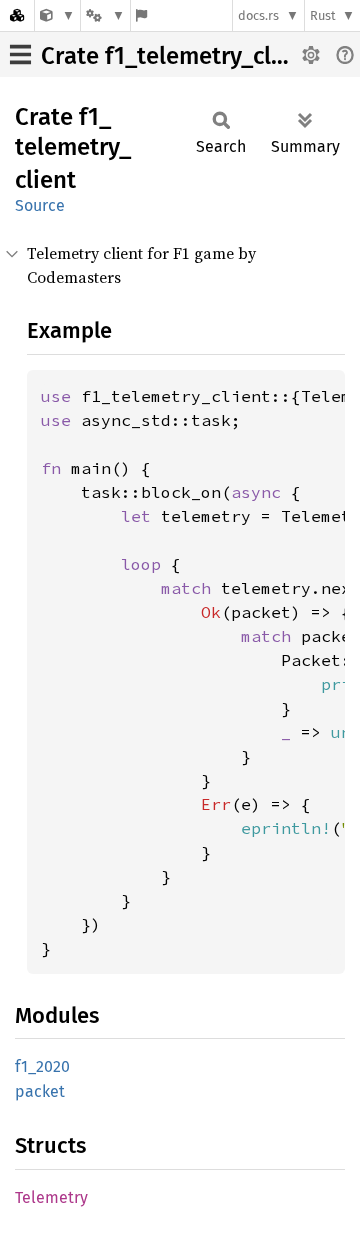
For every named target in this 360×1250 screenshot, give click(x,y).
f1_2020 (42, 1066)
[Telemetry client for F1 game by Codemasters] (57, 15)
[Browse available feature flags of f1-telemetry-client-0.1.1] (141, 15)
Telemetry (51, 1197)
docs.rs (258, 15)
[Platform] (105, 15)
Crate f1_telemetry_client (177, 56)
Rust (323, 15)
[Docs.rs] (17, 15)
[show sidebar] (20, 54)
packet (40, 1091)
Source (40, 205)
